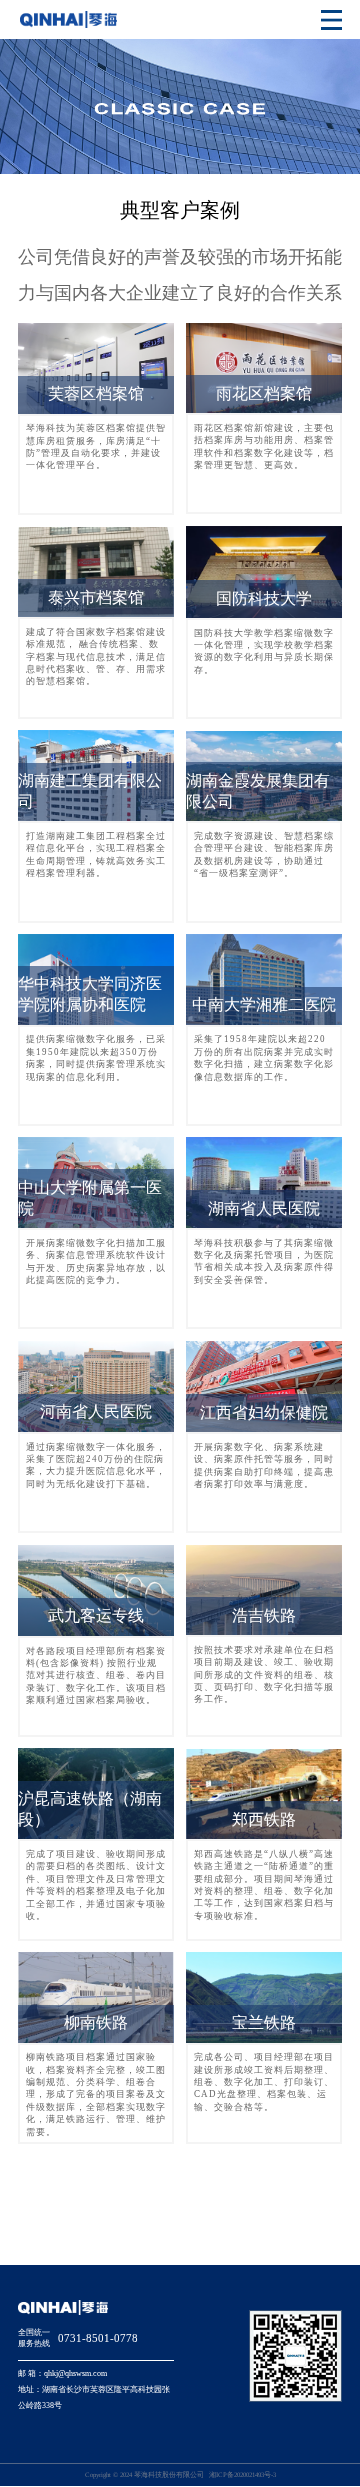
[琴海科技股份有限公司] (68, 19)
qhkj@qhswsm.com (75, 2373)
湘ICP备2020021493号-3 (242, 2474)
